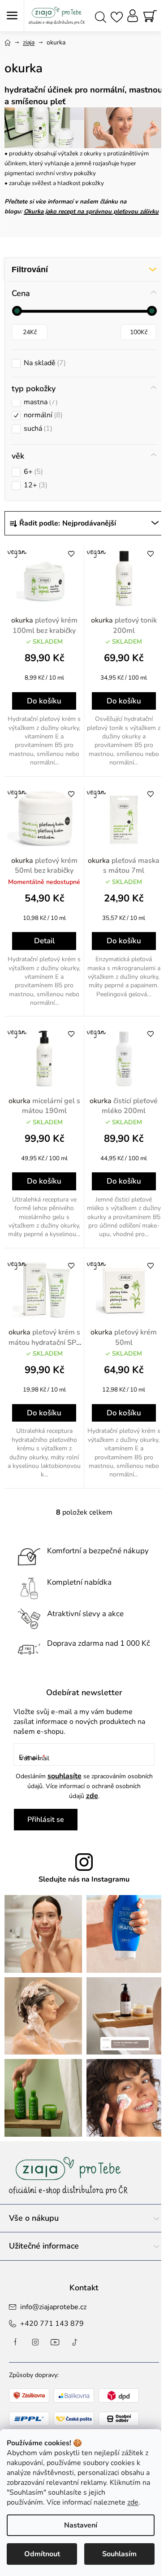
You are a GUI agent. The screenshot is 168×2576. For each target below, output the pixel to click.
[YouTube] (55, 2342)
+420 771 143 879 (52, 2324)
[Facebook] (16, 2342)
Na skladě (44, 363)
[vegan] (44, 578)
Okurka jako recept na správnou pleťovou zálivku (91, 212)
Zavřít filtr (84, 270)
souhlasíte (65, 1776)
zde (133, 2502)
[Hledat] (101, 16)
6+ (32, 472)
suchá (37, 429)
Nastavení (81, 2525)
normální (42, 415)
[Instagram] (35, 2342)
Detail (44, 941)
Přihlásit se (46, 1820)
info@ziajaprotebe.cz (53, 2307)
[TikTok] (75, 2342)
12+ (34, 485)
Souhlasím (119, 2554)
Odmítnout (42, 2554)
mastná (40, 402)
